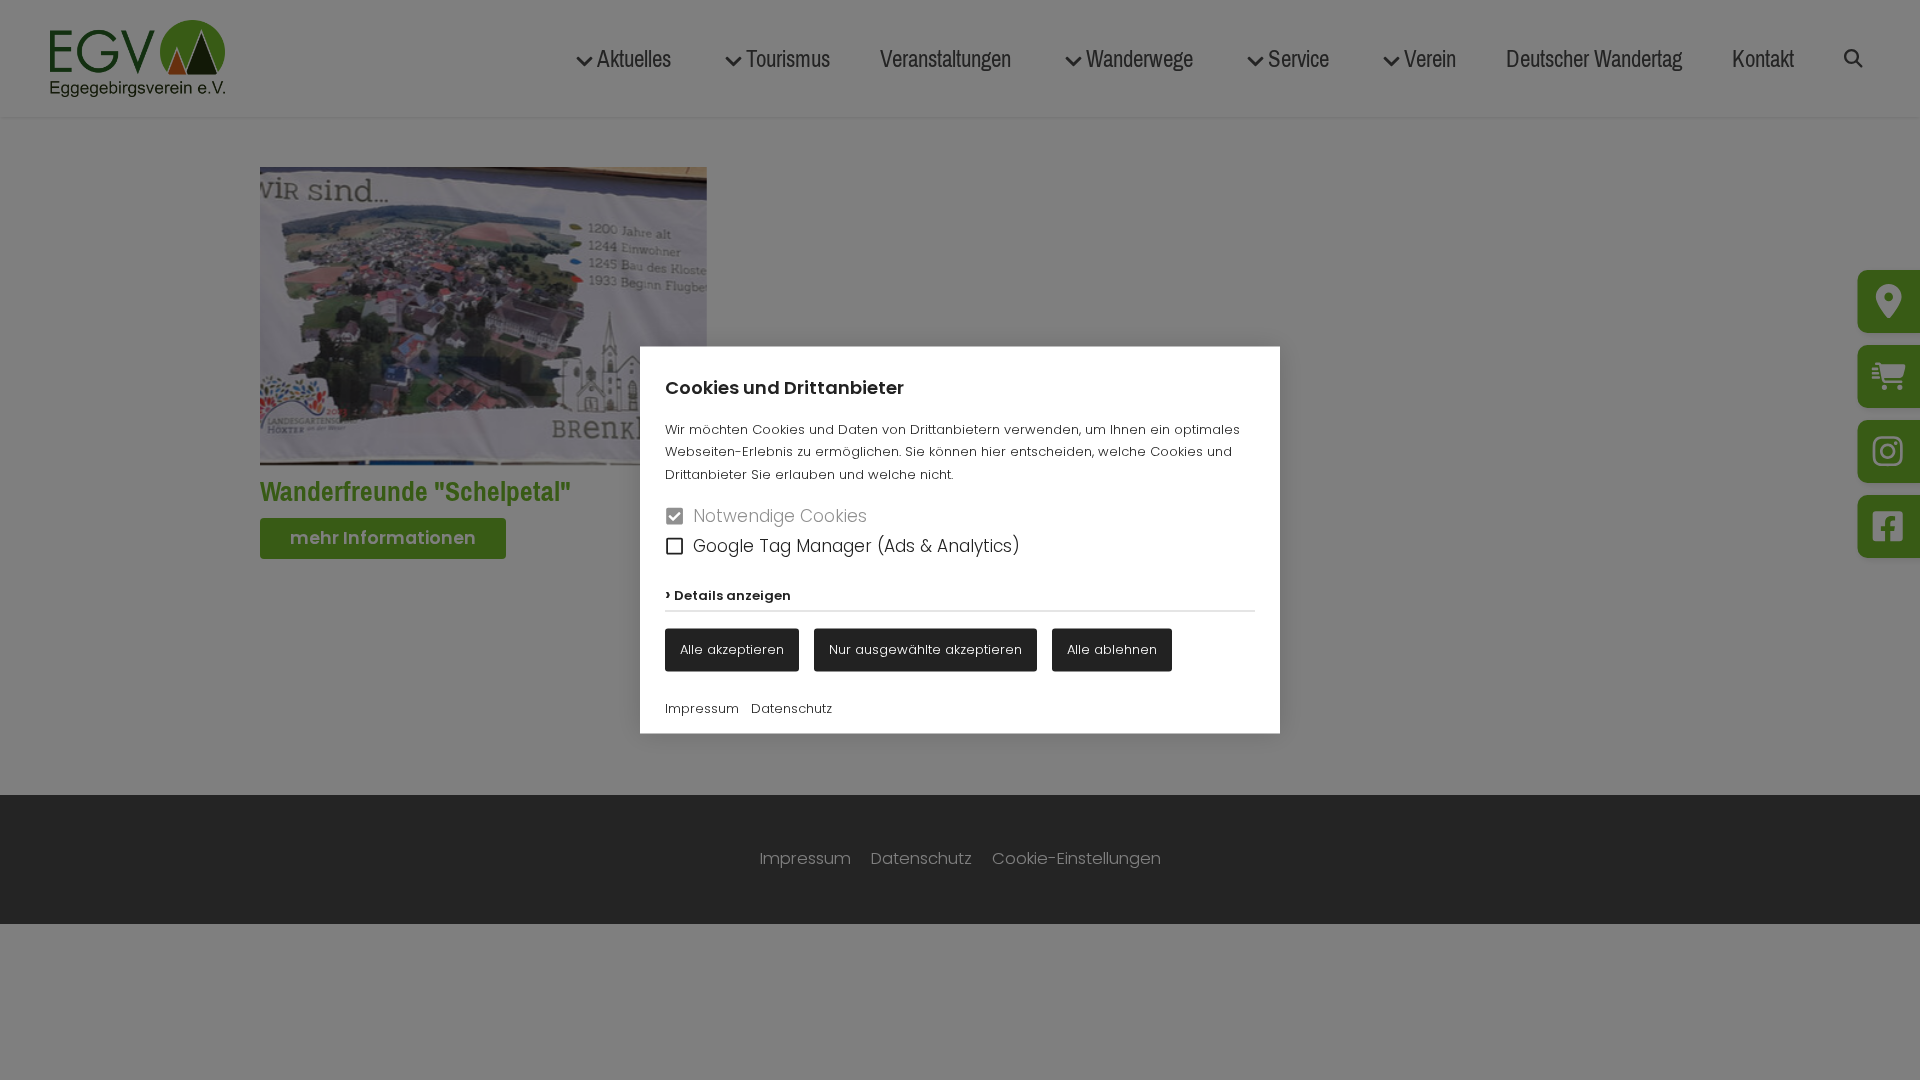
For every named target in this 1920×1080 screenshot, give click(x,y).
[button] (674, 545)
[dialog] (960, 540)
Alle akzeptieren (732, 649)
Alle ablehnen (1112, 649)
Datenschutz (791, 708)
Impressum (702, 708)
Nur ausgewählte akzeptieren (925, 649)
